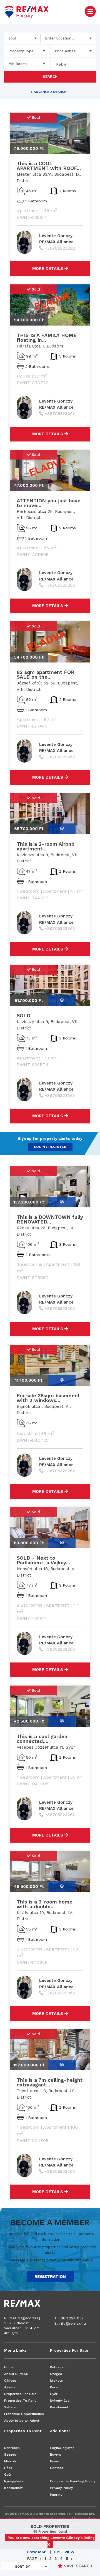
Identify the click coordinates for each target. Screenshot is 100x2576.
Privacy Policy (61, 2488)
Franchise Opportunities (24, 2414)
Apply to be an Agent (22, 2421)
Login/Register (62, 2448)
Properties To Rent (20, 2401)
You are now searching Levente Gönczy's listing (51, 2538)
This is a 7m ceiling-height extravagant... (50, 2082)
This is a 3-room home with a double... (45, 1904)
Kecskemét (59, 2407)
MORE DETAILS (48, 269)
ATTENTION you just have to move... (49, 503)
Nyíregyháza (60, 2401)
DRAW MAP (36, 2552)
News (54, 2461)
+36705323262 (60, 248)
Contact (57, 2468)
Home (9, 2367)
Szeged (56, 2374)
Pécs (54, 2387)
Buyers (56, 2455)
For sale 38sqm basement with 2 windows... (48, 1398)
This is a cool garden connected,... (42, 1739)
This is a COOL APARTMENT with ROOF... (49, 166)
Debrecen (58, 2367)
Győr (54, 2394)
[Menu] (90, 11)
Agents (10, 2387)
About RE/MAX (16, 2374)
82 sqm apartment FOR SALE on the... (46, 674)
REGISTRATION (50, 2277)
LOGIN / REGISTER (50, 1147)
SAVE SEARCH (77, 2566)
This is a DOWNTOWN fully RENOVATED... (50, 1219)
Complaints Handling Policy (73, 2481)
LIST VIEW (64, 2552)
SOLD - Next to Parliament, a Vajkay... (43, 1560)
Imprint (56, 2495)
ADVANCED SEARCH (48, 92)
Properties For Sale (20, 2394)
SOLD (23, 1015)
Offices (10, 2381)
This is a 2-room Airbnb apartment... (46, 846)
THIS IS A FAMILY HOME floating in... (47, 337)
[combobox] (22, 38)
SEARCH (50, 77)
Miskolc (56, 2381)
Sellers (10, 2407)
